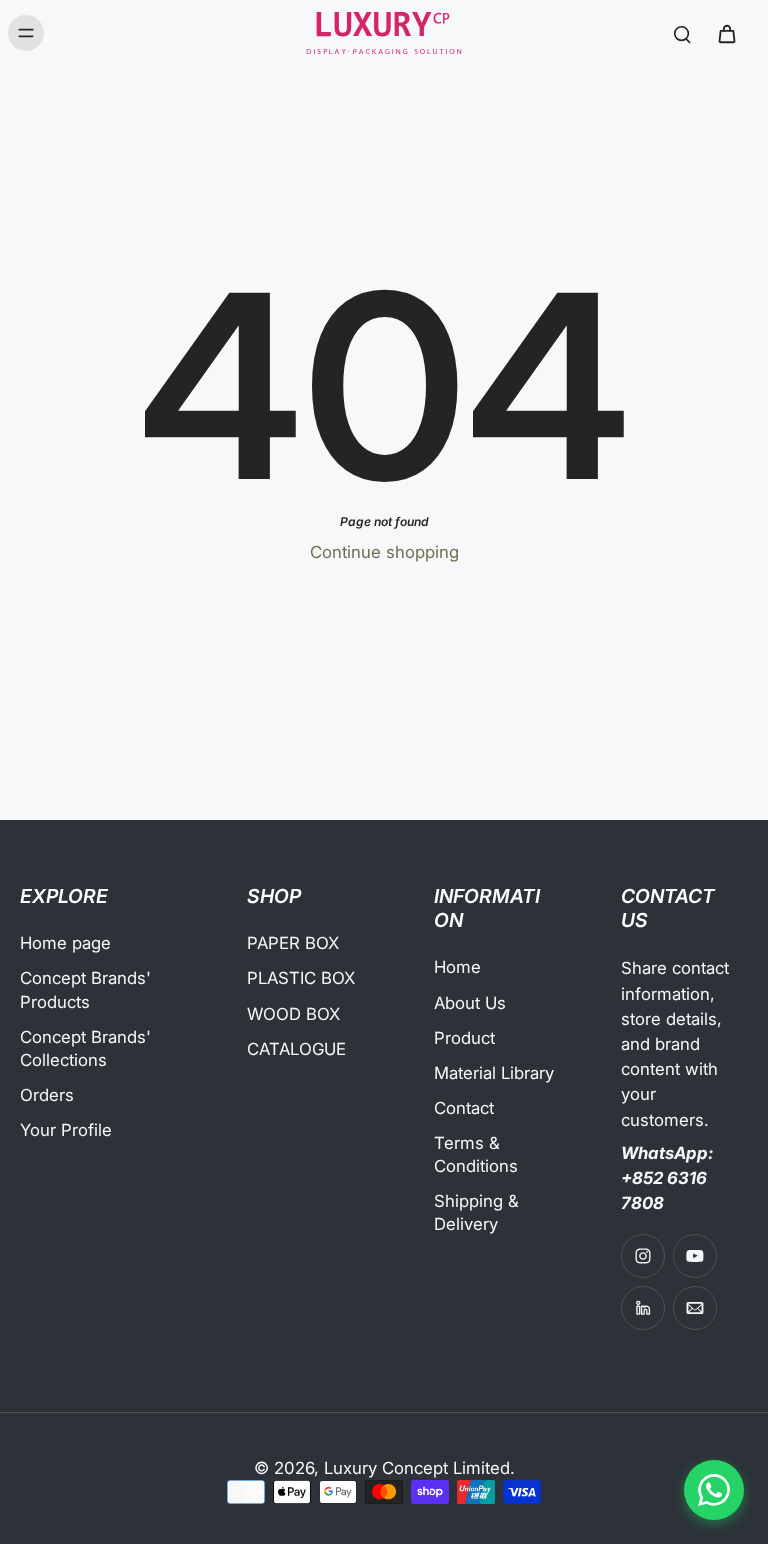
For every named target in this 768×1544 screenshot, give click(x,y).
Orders (47, 1095)
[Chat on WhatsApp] (714, 1490)
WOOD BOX (293, 1014)
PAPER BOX (293, 943)
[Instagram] (643, 1256)
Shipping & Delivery (476, 1212)
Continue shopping (384, 552)
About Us (470, 1003)
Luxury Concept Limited (417, 1468)
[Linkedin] (643, 1308)
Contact (464, 1108)
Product (464, 1038)
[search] (682, 33)
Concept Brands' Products (85, 989)
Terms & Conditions (476, 1154)
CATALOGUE (296, 1049)
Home (457, 967)
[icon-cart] (726, 33)
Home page (65, 943)
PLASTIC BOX (301, 978)
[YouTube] (695, 1256)
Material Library (494, 1073)
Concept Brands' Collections (85, 1048)
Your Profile (66, 1130)
